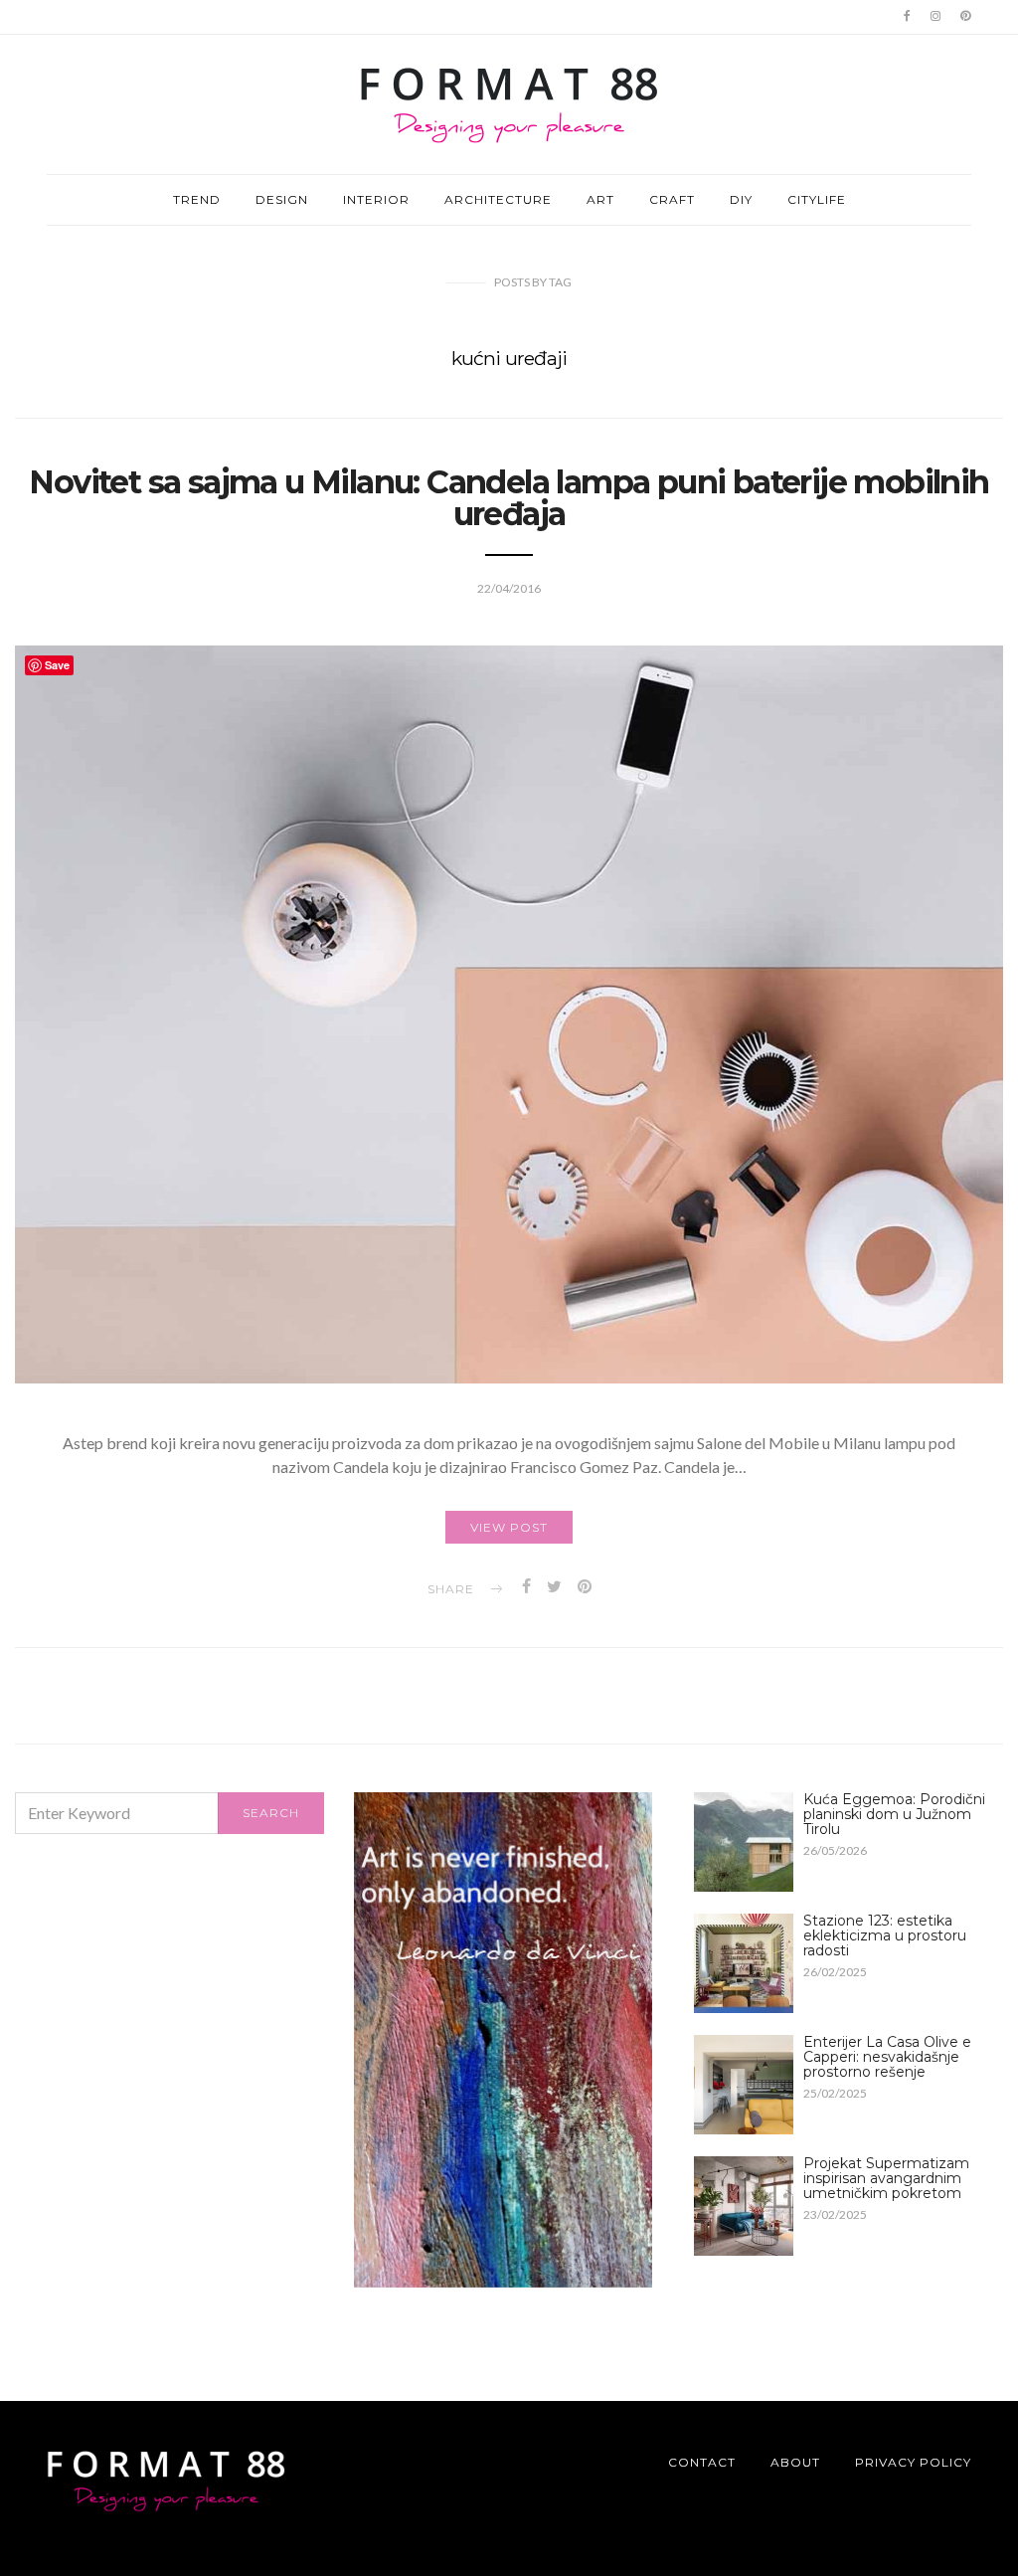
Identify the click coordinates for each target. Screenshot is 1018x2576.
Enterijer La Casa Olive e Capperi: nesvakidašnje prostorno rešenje (887, 2057)
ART (600, 199)
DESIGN (282, 199)
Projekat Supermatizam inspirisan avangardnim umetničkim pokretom (886, 2178)
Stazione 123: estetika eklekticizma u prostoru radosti (885, 1935)
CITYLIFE (817, 199)
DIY (741, 199)
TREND (197, 199)
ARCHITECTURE (498, 199)
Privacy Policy (913, 2462)
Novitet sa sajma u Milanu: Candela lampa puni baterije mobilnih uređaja (509, 498)
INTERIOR (376, 199)
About (795, 2462)
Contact (702, 2462)
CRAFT (672, 199)
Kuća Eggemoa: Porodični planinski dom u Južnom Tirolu (894, 1814)
